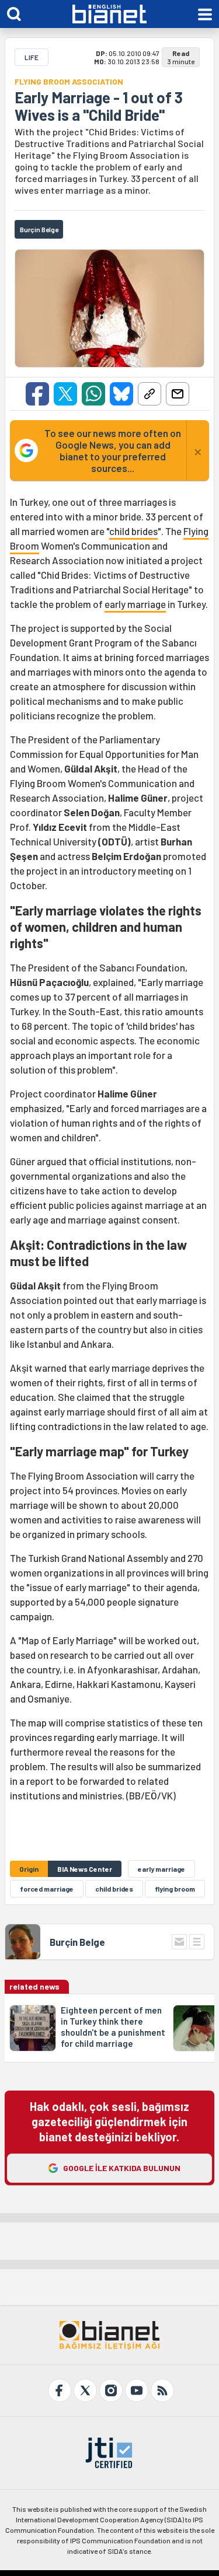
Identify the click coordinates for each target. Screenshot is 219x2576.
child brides (133, 531)
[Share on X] (65, 394)
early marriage (135, 604)
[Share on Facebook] (37, 394)
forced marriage (47, 1889)
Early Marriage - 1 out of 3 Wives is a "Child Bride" (99, 106)
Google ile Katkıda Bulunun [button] (122, 2168)
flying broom (175, 1889)
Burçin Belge (77, 1942)
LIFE (32, 57)
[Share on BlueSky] (121, 394)
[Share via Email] (178, 394)
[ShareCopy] (150, 394)
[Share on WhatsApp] (93, 394)
